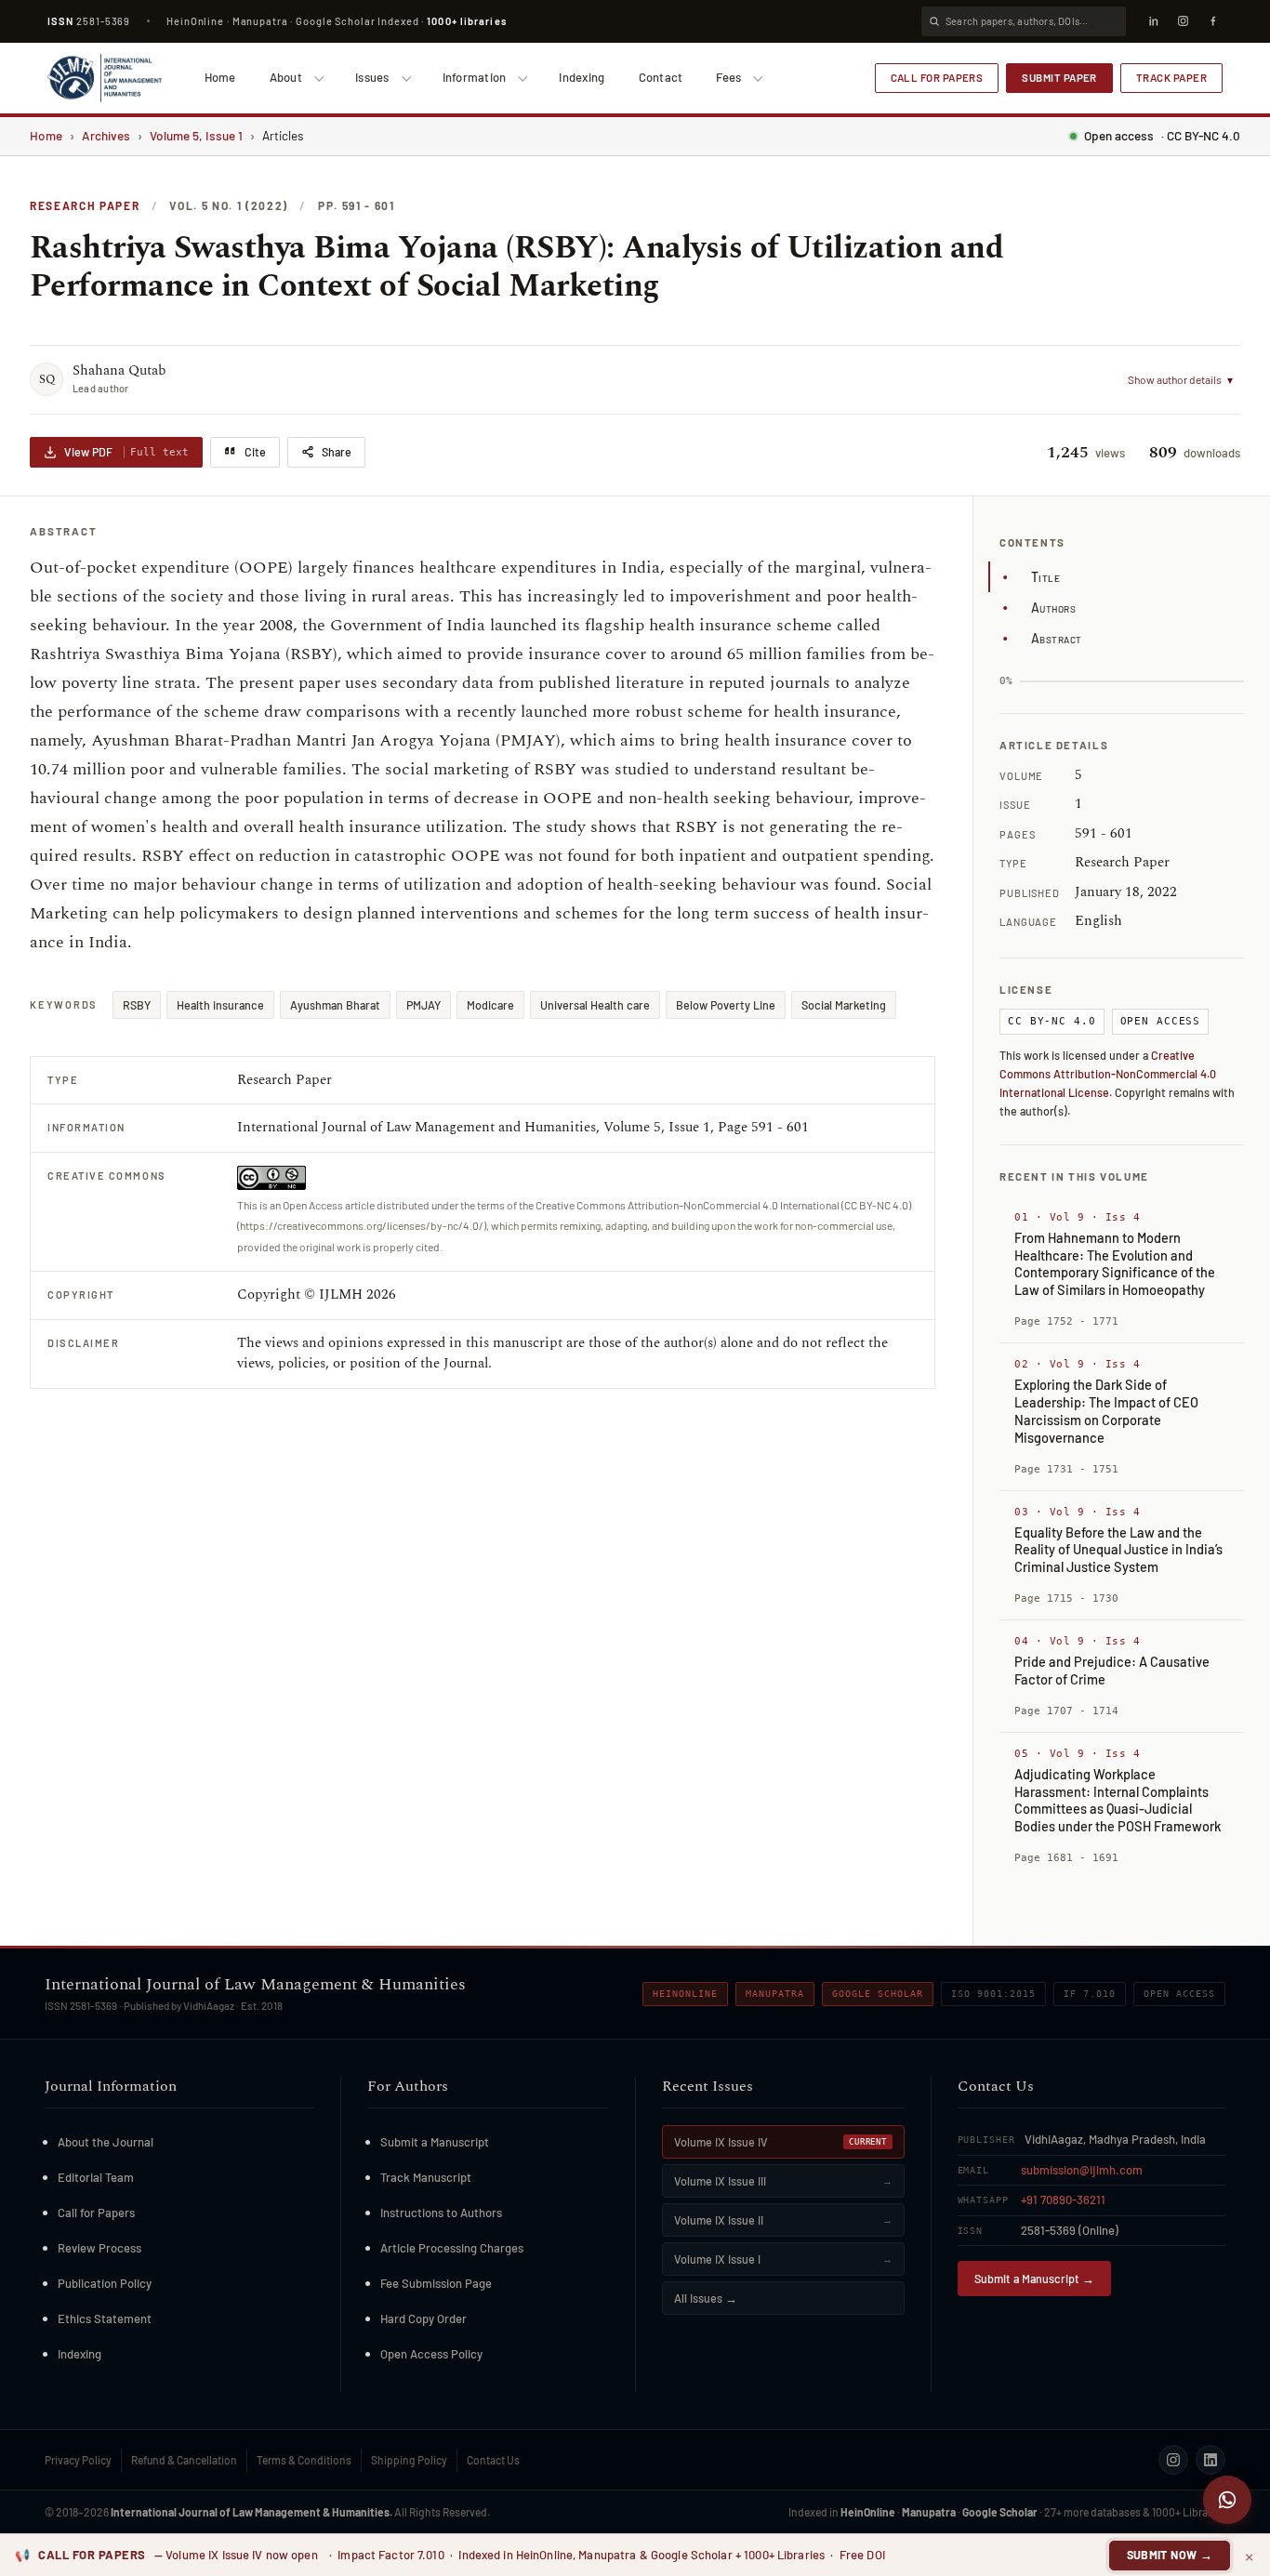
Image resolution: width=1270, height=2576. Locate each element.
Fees (728, 77)
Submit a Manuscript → (1034, 2279)
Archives (106, 135)
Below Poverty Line (726, 1005)
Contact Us (493, 2460)
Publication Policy (105, 2283)
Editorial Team (96, 2177)
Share (337, 452)
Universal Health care (595, 1005)
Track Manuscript (426, 2177)
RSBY (137, 1005)
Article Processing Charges (452, 2248)
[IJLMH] (105, 78)
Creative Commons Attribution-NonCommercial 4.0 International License (1108, 1074)
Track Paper (1171, 77)
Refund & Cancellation (184, 2460)
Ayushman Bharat (335, 1005)
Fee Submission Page (436, 2283)
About (286, 77)
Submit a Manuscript (435, 2142)
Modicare (490, 1005)
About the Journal (106, 2142)
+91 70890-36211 (1063, 2200)
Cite (255, 452)
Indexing (582, 77)
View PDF (126, 452)
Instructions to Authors (441, 2213)
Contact (661, 77)
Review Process (99, 2248)
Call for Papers (937, 77)
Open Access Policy (431, 2354)
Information (475, 77)
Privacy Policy (78, 2460)
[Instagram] (1183, 21)
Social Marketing (844, 1005)
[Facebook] (1212, 21)
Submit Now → (1170, 2555)
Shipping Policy (409, 2460)
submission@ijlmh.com (1082, 2170)
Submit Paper (1059, 77)
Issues (372, 77)
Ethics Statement (105, 2318)
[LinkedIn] (1153, 21)
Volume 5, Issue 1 (196, 135)
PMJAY (423, 1005)
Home (220, 77)
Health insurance (220, 1005)
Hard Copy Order (423, 2318)
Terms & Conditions (304, 2460)
